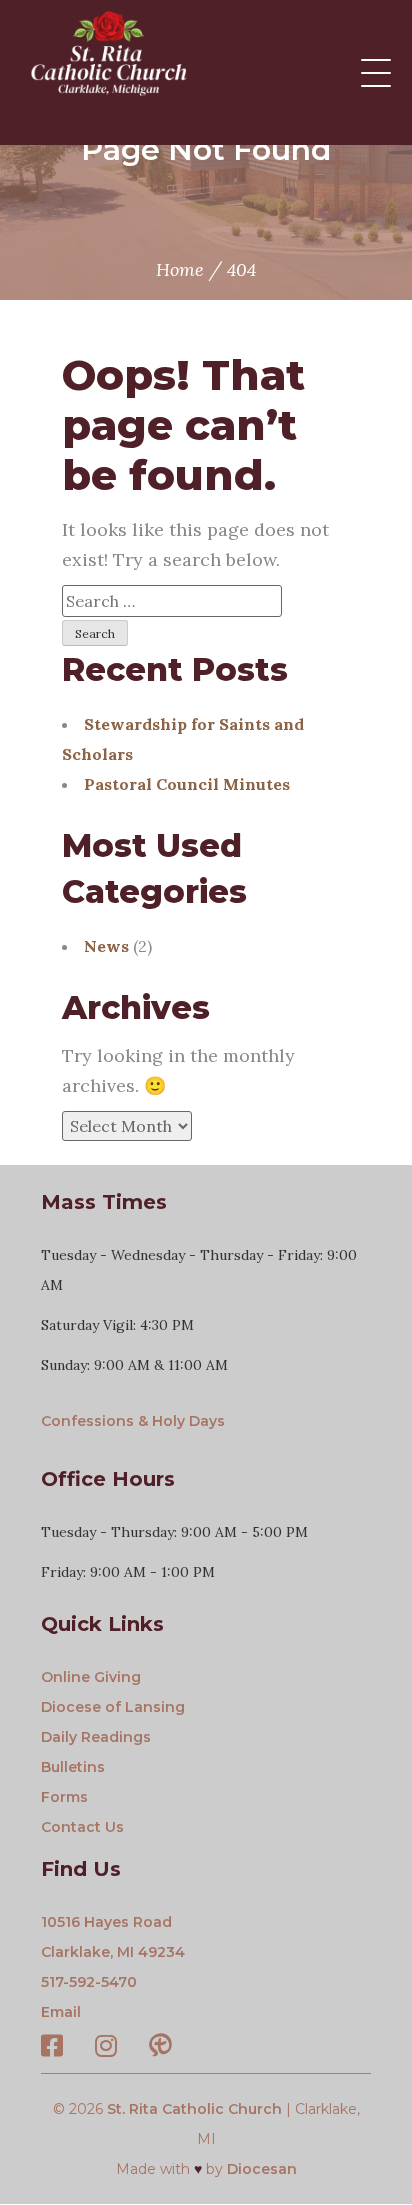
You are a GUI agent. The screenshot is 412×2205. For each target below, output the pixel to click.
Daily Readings (96, 1737)
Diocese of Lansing (113, 1707)
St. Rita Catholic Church (194, 2109)
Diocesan (262, 2169)
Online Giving (91, 1677)
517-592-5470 (89, 1982)
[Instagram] (106, 2049)
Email (61, 2012)
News (106, 946)
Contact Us (82, 1827)
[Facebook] (52, 2049)
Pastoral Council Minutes (187, 784)
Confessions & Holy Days (133, 1421)
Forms (64, 1797)
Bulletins (73, 1767)
